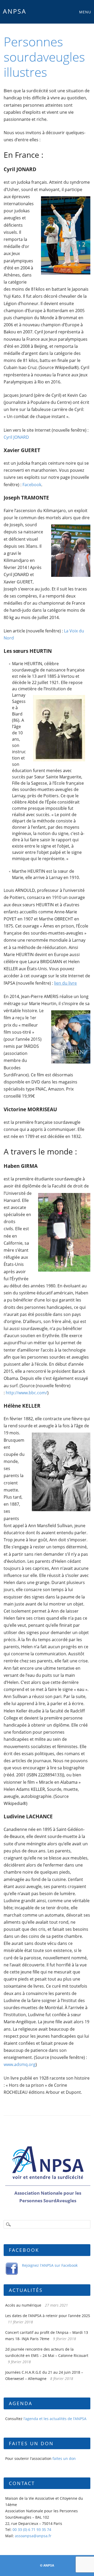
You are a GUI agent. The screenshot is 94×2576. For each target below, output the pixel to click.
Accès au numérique (23, 2305)
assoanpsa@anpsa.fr (33, 2536)
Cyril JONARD (16, 437)
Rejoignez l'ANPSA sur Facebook (50, 2265)
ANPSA (15, 11)
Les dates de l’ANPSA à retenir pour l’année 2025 (48, 2316)
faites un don (64, 2458)
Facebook (32, 485)
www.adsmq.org (20, 2064)
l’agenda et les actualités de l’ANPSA (55, 2419)
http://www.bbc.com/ (27, 1393)
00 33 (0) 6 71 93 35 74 (32, 2529)
